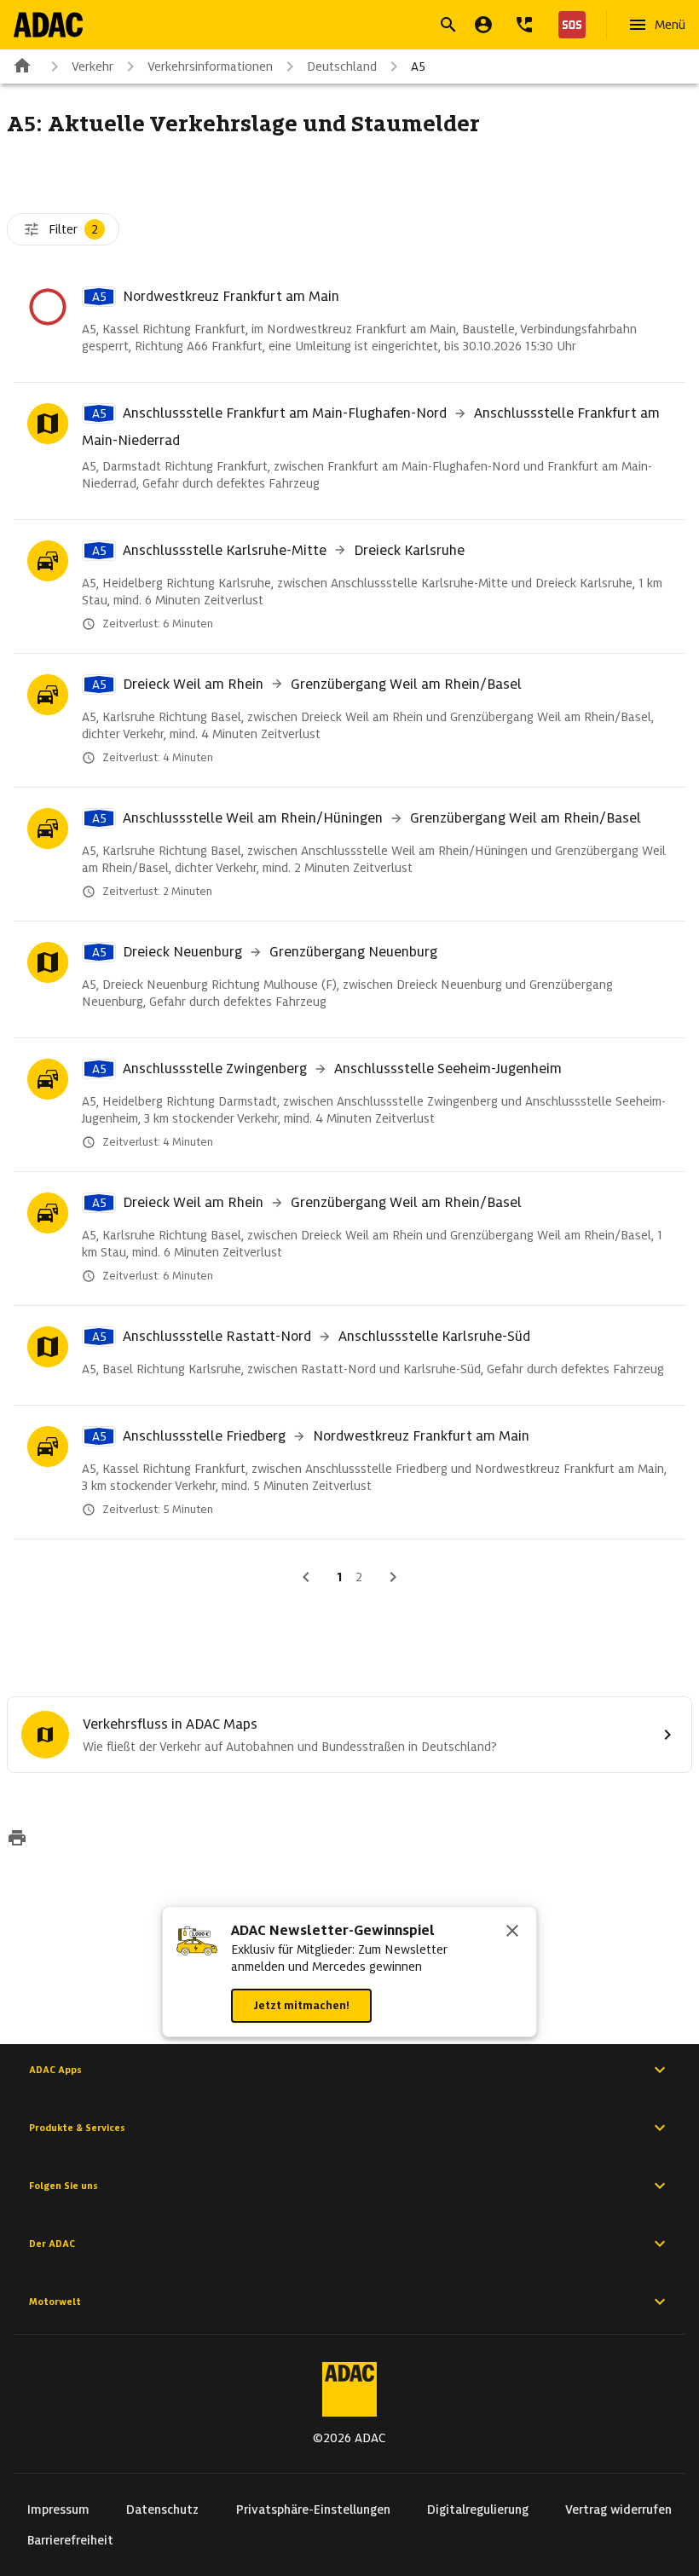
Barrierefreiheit (70, 2540)
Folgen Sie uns (64, 2186)
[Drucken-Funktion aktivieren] (17, 1840)
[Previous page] (306, 1577)
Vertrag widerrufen (618, 2510)
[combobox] (329, 27)
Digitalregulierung (478, 2510)
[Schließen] (512, 1932)
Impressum (58, 2510)
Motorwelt (55, 2302)
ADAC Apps (55, 2070)
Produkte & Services (77, 2128)
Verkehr (92, 66)
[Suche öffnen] (448, 25)
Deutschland (342, 66)
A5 (418, 66)
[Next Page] (393, 1577)
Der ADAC (52, 2244)
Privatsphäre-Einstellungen (313, 2510)
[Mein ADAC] (483, 25)
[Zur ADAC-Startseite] (48, 25)
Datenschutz (162, 2510)
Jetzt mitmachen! (301, 2005)
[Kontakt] (524, 25)
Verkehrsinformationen (210, 66)
